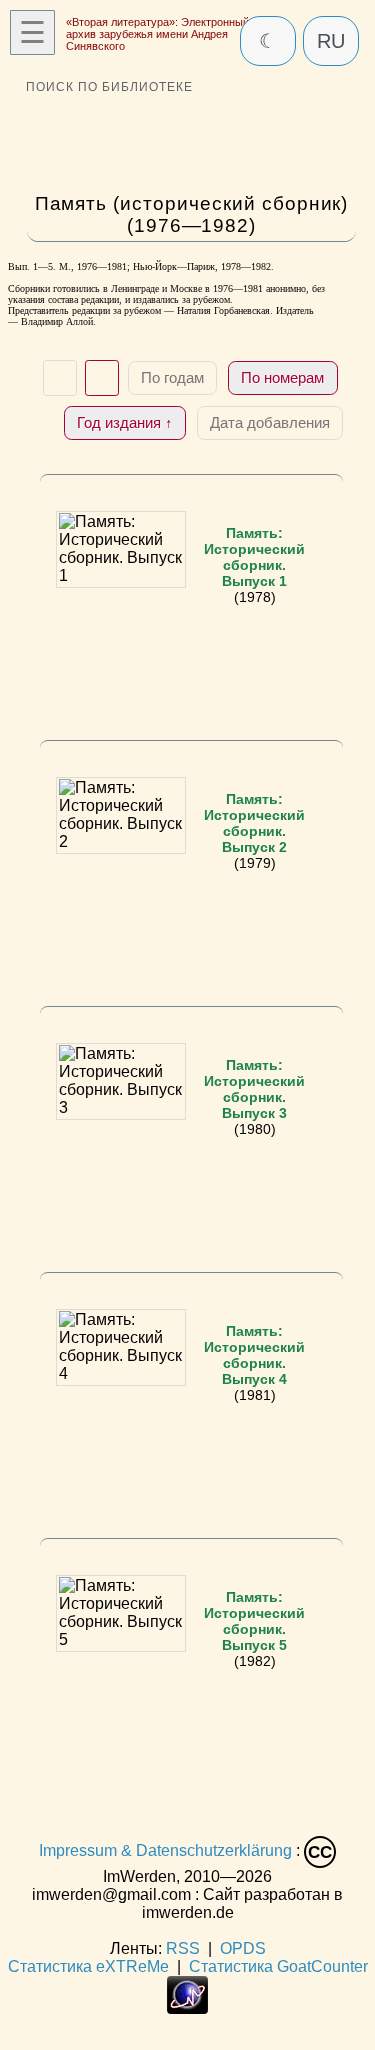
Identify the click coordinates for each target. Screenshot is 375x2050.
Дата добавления (270, 422)
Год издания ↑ (125, 422)
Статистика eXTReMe (88, 1966)
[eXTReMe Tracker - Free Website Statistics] (187, 2008)
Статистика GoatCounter (278, 1966)
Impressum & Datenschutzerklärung (165, 1851)
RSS (183, 1948)
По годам (172, 377)
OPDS (243, 1948)
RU (331, 41)
